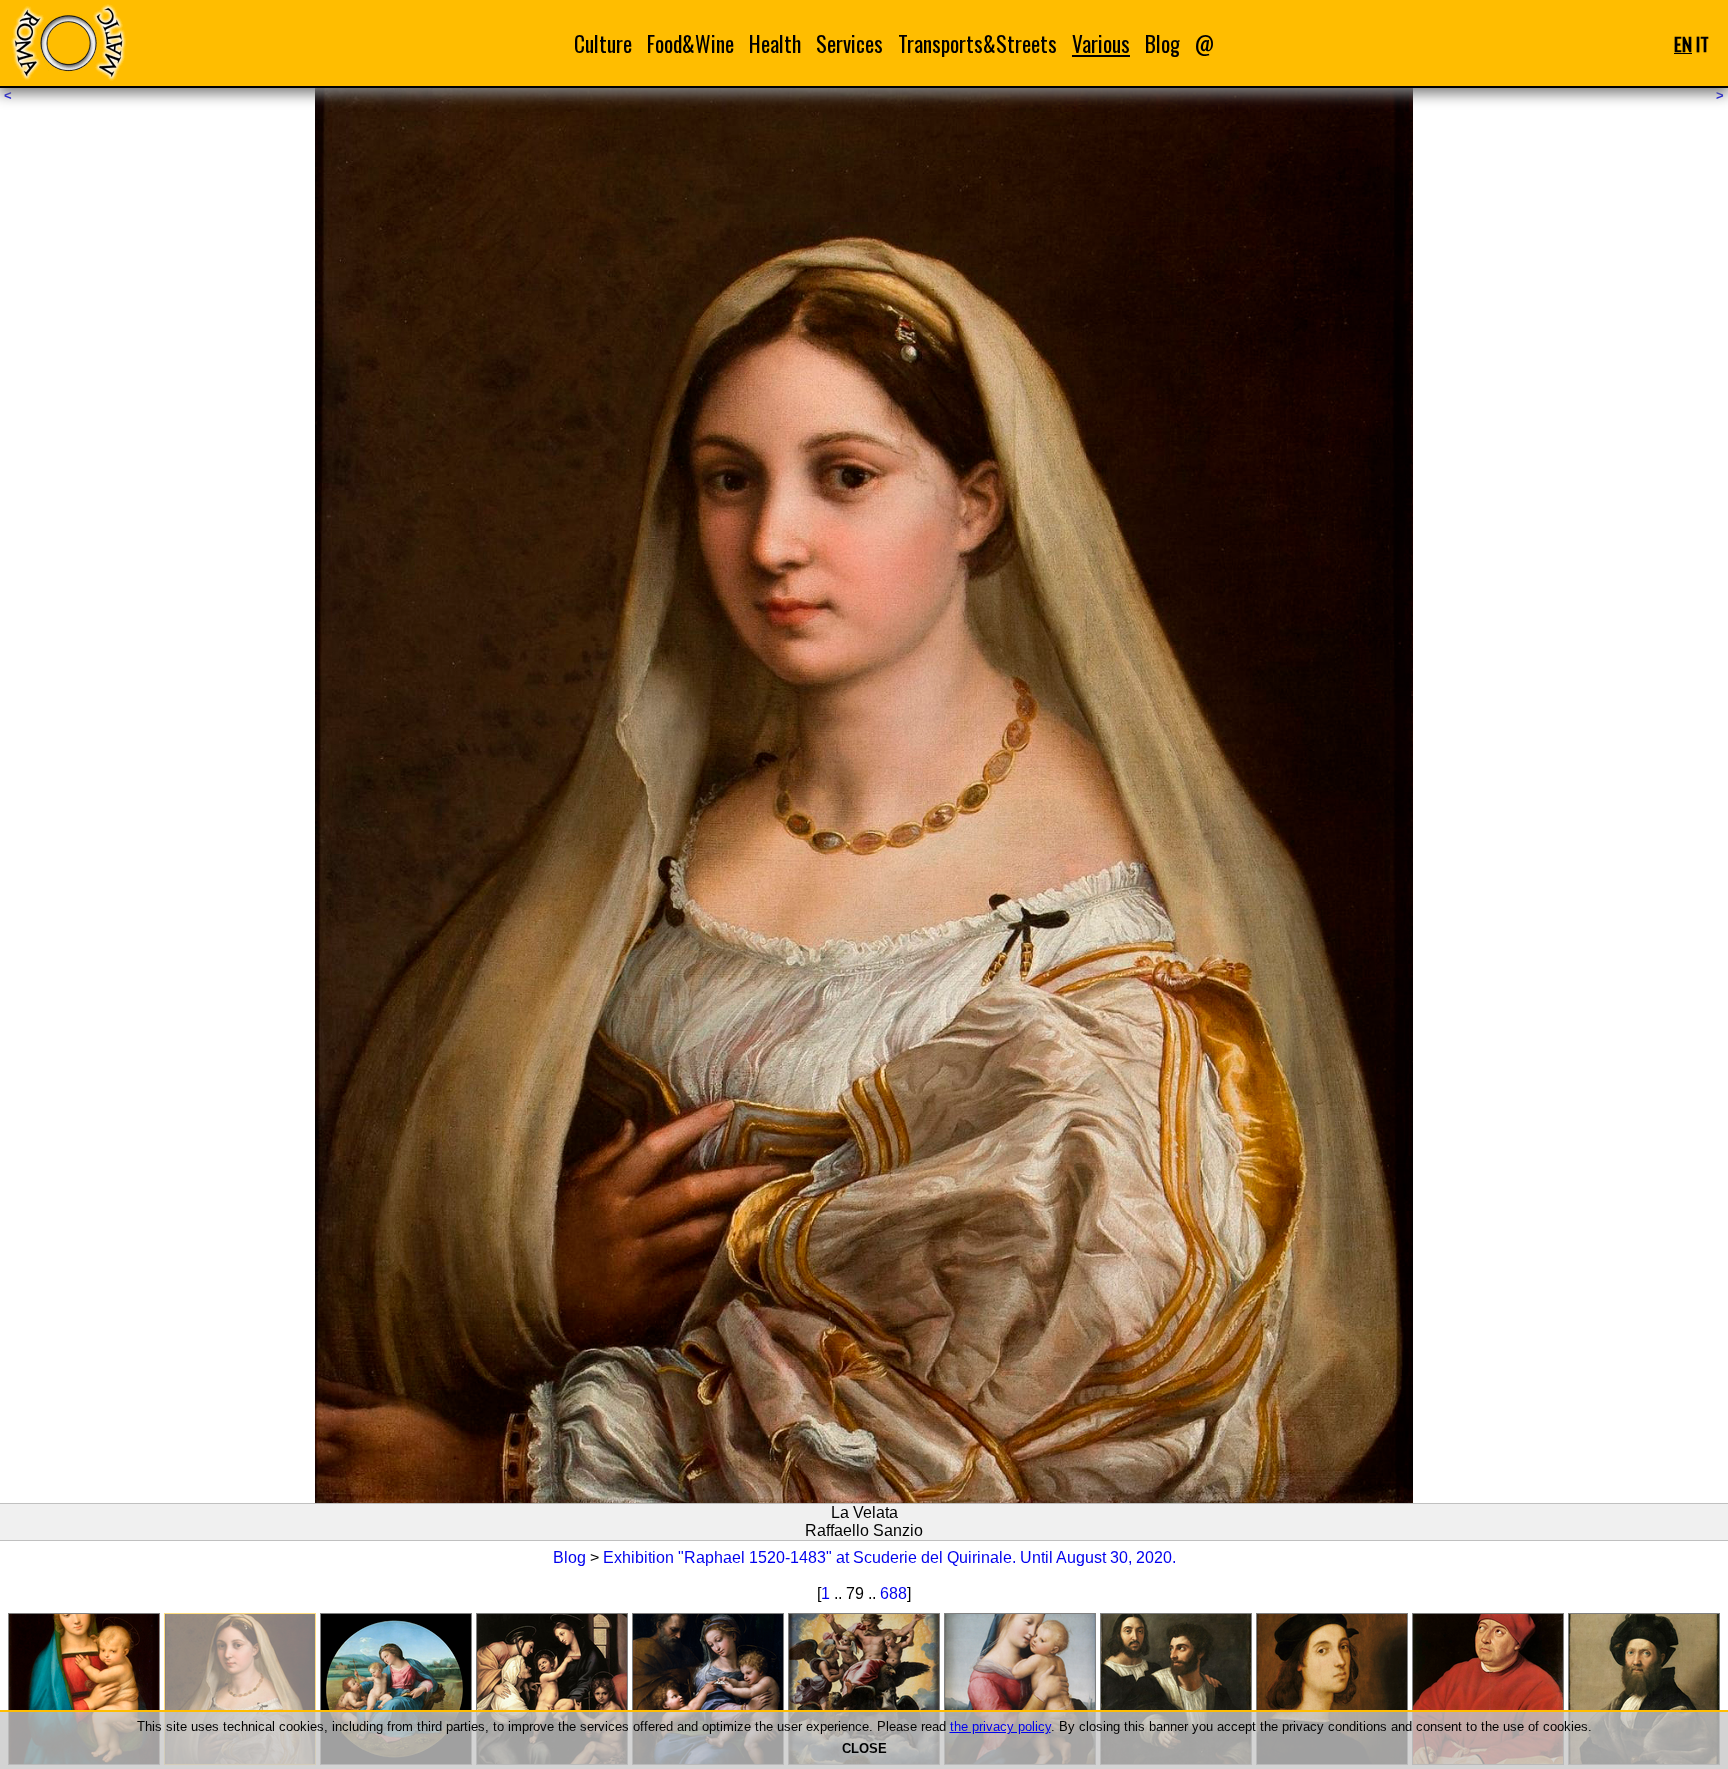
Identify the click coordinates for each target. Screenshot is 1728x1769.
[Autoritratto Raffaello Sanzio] (1332, 1689)
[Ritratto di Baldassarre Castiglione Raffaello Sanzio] (1644, 1689)
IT (1702, 43)
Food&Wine (690, 43)
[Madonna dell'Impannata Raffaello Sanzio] (552, 1689)
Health (775, 43)
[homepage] (68, 42)
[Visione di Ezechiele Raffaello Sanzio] (864, 1689)
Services (849, 43)
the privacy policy (1000, 1726)
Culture (603, 43)
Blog (1162, 43)
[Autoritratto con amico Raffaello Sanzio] (1176, 1689)
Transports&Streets (977, 43)
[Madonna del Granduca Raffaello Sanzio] (84, 1689)
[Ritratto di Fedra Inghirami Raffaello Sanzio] (1488, 1689)
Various (1101, 43)
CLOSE (864, 1748)
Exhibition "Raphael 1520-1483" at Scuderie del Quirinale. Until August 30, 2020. (889, 1557)
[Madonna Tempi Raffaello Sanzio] (1020, 1689)
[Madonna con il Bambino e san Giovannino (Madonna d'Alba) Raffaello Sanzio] (396, 1689)
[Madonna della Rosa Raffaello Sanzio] (708, 1689)
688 (893, 1593)
